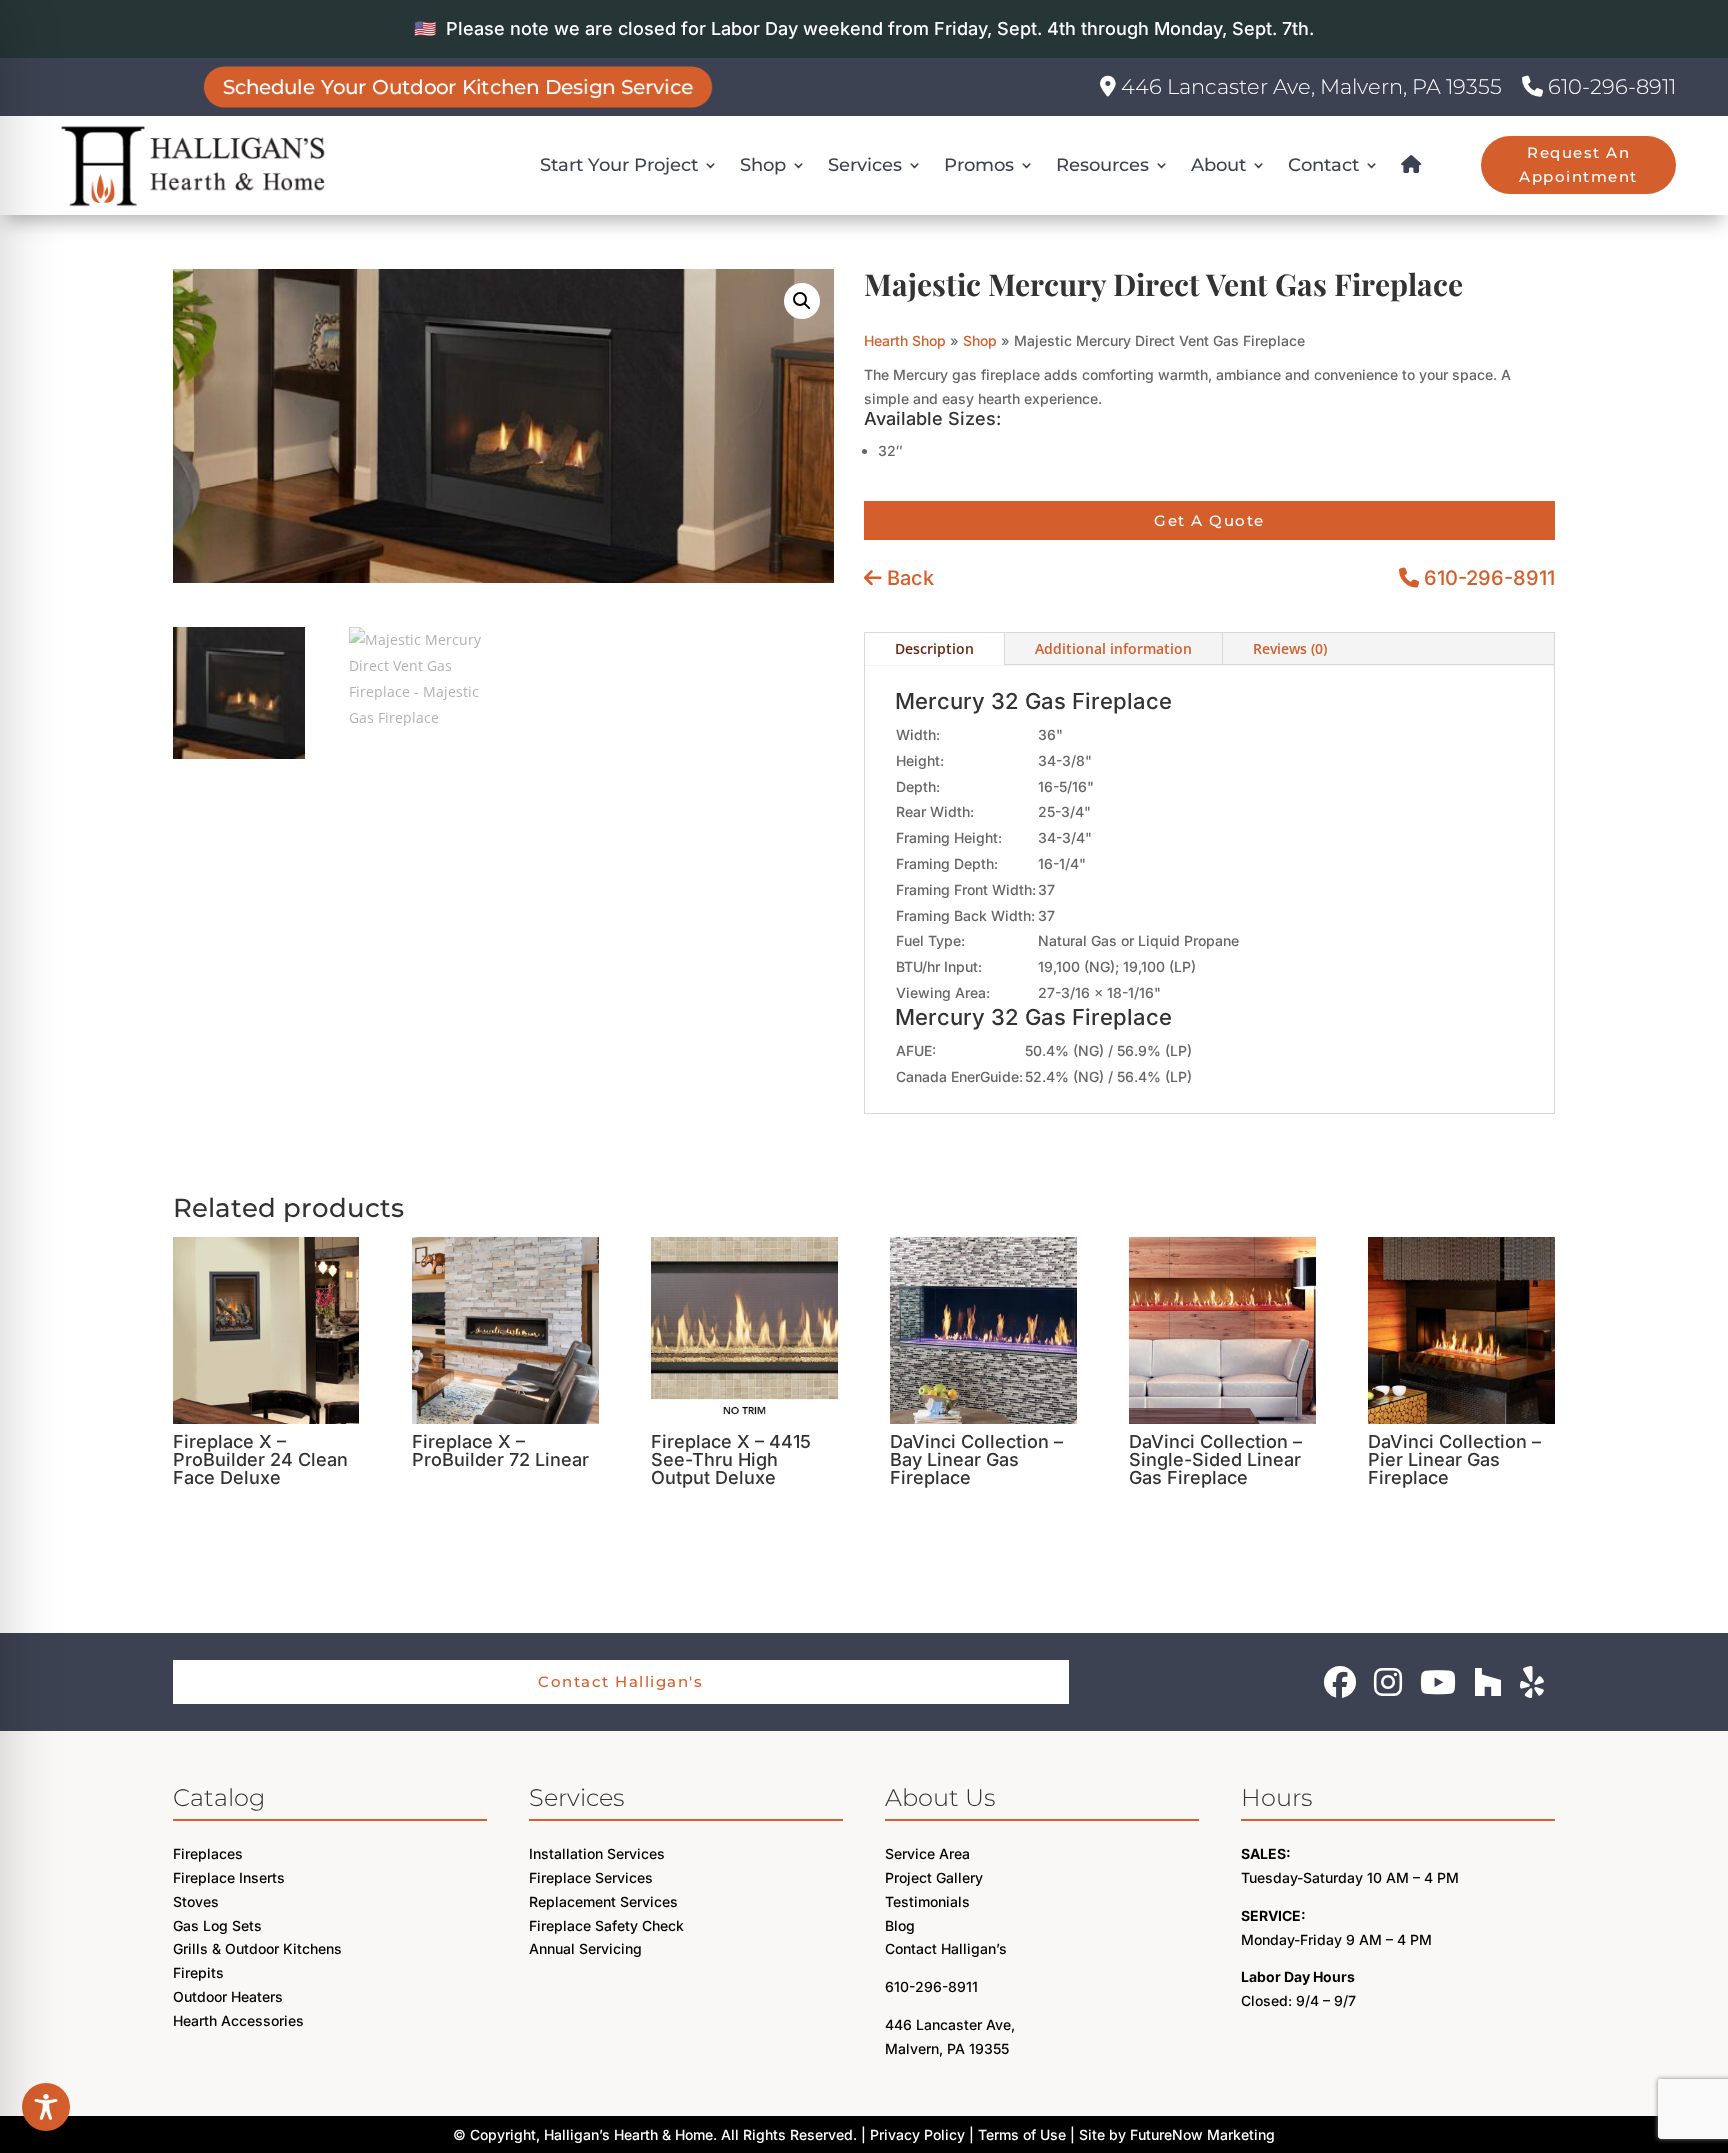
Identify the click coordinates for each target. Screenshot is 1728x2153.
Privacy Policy (917, 2134)
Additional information (1113, 648)
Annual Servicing (585, 1948)
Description (934, 648)
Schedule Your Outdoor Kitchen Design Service (458, 86)
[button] (802, 301)
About (1218, 165)
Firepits (198, 1972)
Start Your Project (619, 165)
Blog (900, 1925)
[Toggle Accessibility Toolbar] (46, 2107)
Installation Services (597, 1853)
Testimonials (927, 1901)
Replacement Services (603, 1901)
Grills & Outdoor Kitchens (257, 1948)
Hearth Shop (905, 340)
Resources (1102, 165)
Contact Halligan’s (946, 1948)
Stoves (196, 1901)
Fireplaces (208, 1853)
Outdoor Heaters (228, 1996)
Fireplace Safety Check (606, 1925)
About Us (940, 1797)
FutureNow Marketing (1202, 2134)
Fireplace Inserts (229, 1877)
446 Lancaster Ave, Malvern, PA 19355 (1309, 86)
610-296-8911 (1609, 86)
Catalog (219, 1797)
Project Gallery (934, 1877)
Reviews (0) (1290, 648)
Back (908, 578)
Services (865, 165)
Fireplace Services (591, 1877)
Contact (1323, 165)
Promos (979, 165)
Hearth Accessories (238, 2020)
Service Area (927, 1853)
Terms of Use (1022, 2134)
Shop (763, 165)
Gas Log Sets (217, 1925)
